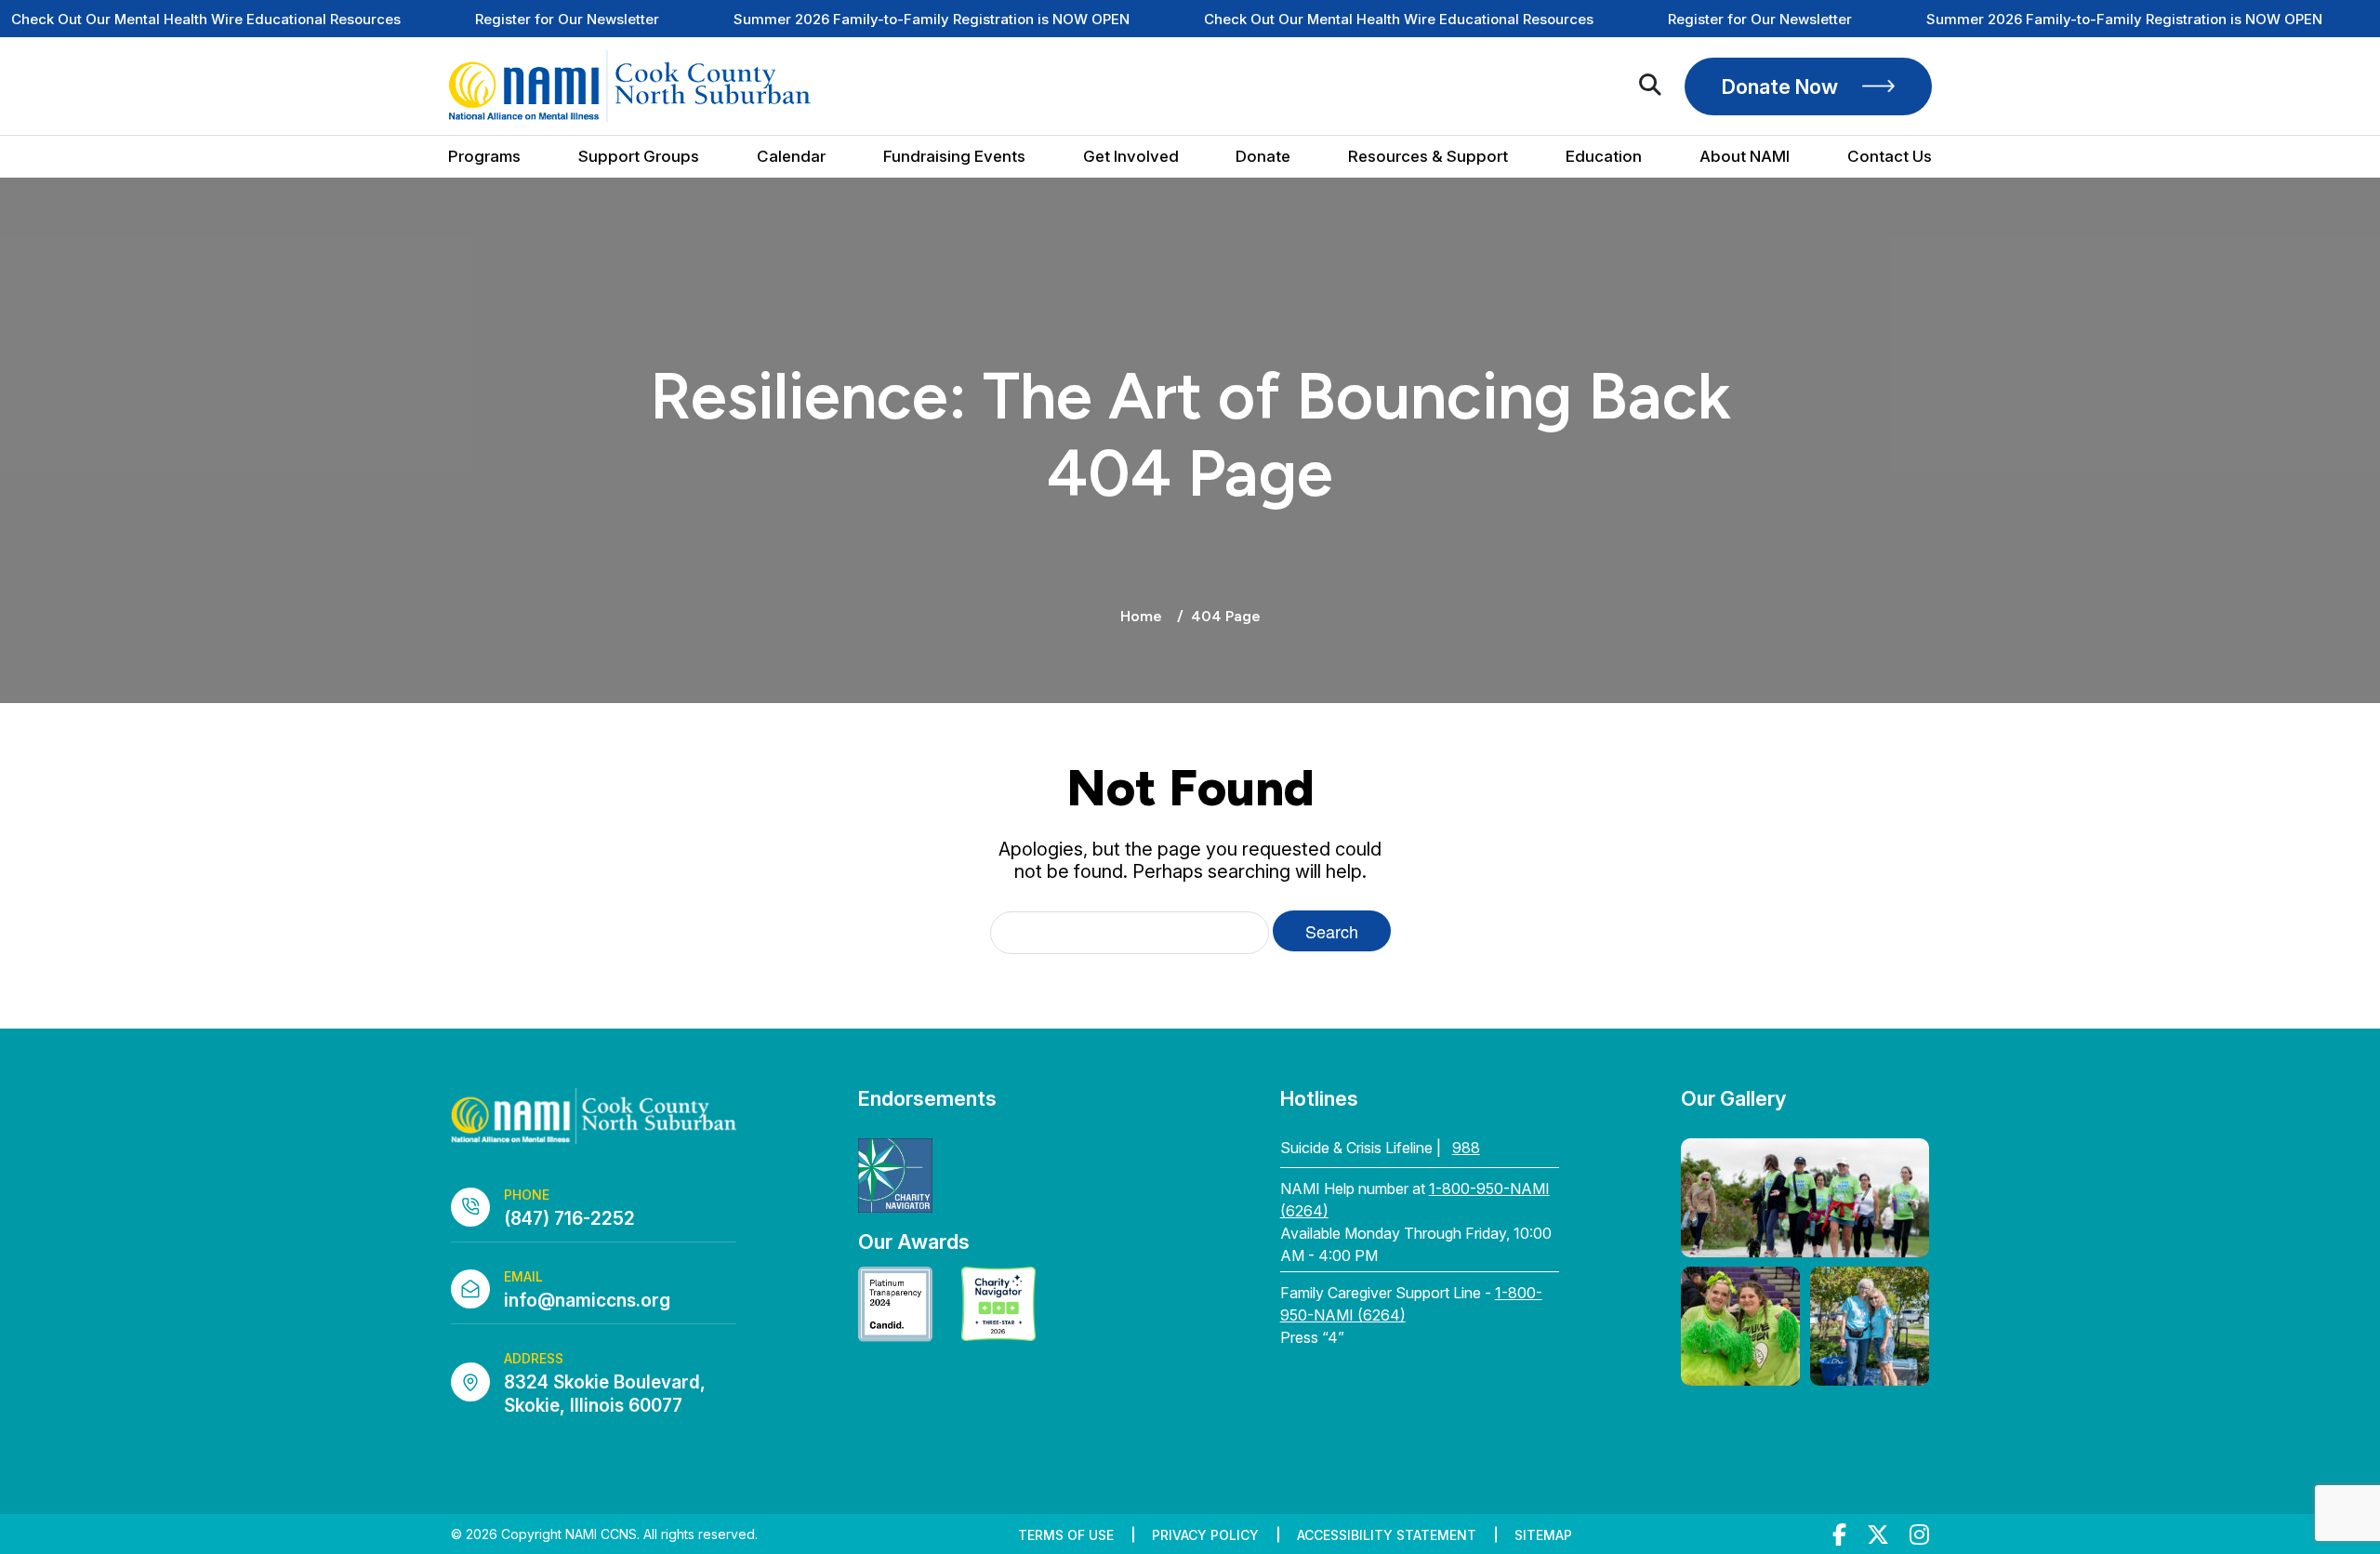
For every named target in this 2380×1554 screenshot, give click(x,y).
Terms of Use (1066, 1535)
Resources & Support (1428, 157)
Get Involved (1131, 157)
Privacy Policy (1205, 1535)
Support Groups (639, 157)
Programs (484, 157)
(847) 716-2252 (569, 1219)
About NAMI (1745, 157)
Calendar (791, 157)
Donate (1263, 157)
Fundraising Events (954, 157)
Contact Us (1890, 157)
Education (1604, 157)
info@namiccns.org (587, 1301)
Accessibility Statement (1387, 1535)
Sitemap (1543, 1535)
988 (1466, 1148)
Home (1141, 616)
